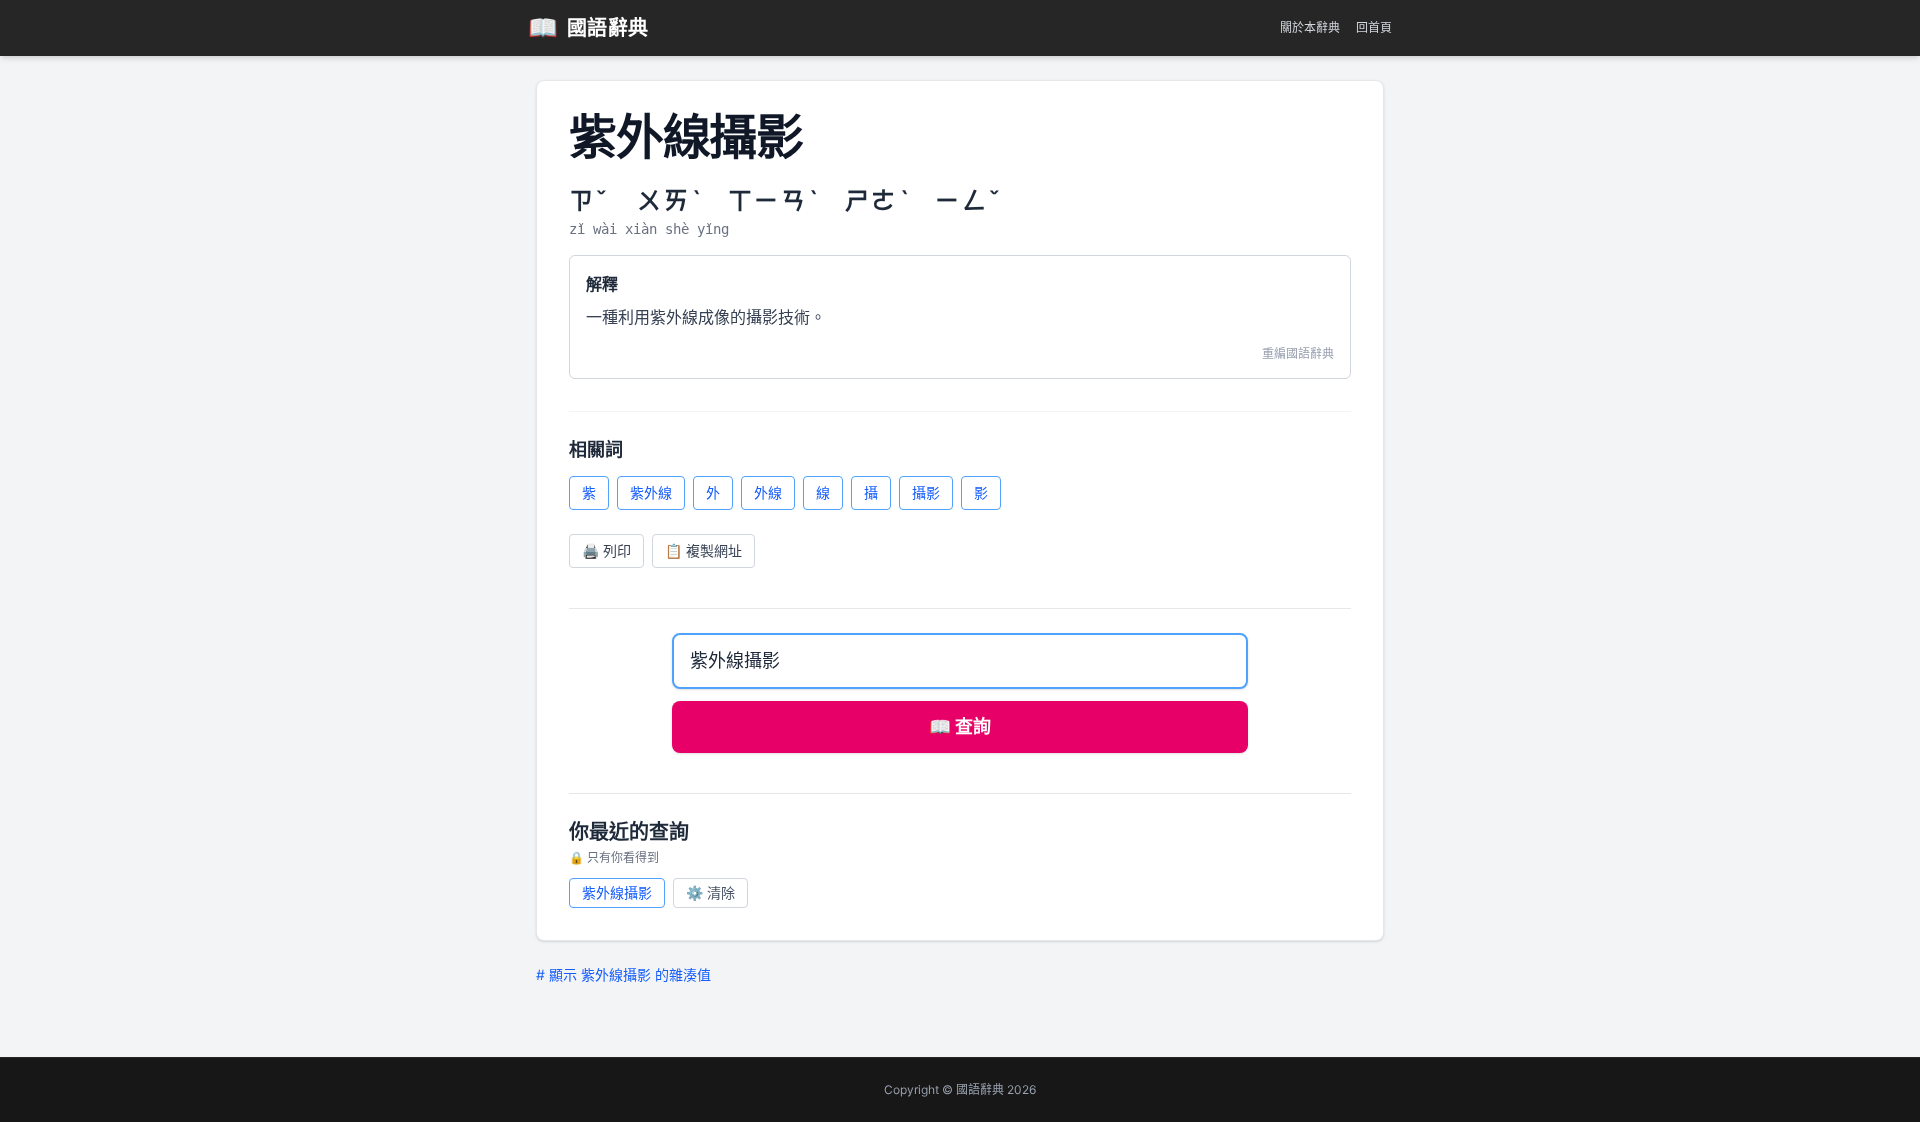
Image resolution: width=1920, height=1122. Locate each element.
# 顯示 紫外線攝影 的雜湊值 (623, 974)
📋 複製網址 (703, 550)
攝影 (926, 492)
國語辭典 (588, 27)
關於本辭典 (1310, 27)
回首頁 (1374, 27)
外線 (768, 492)
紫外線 (651, 492)
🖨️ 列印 (606, 550)
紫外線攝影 (617, 892)
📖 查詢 (960, 726)
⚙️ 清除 (710, 892)
